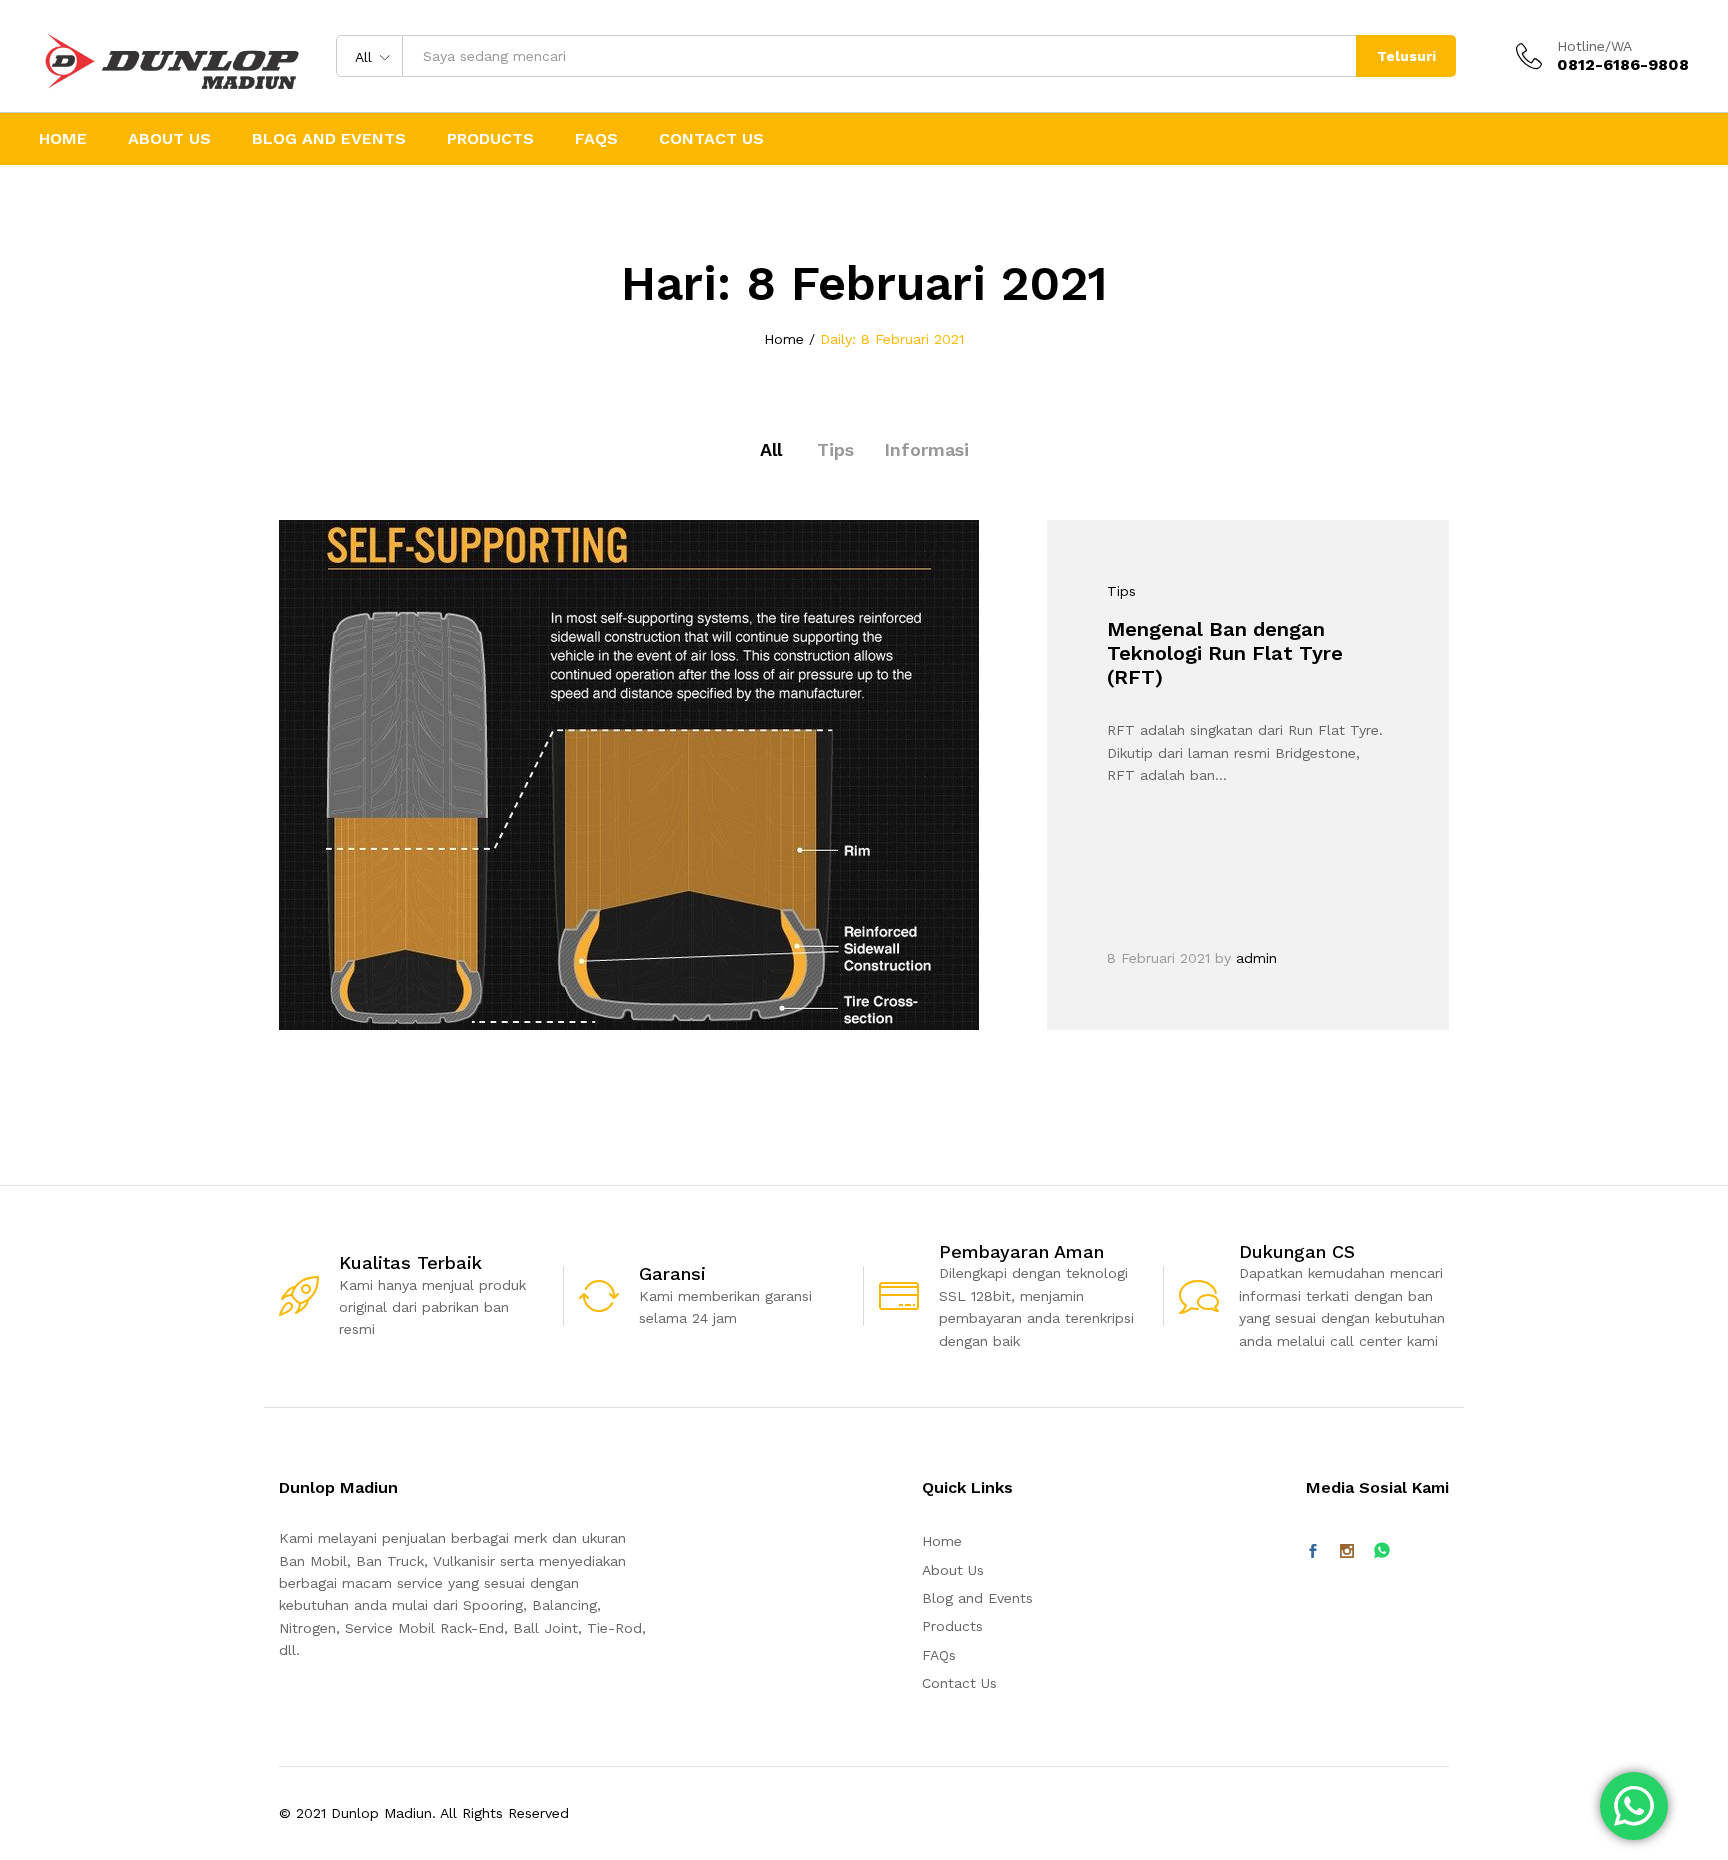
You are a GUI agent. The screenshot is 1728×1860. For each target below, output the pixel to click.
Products (490, 139)
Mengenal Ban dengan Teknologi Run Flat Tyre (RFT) (1225, 653)
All (771, 449)
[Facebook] (1313, 1552)
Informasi (926, 449)
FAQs (596, 139)
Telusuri (1406, 56)
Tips (835, 449)
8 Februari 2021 (1158, 958)
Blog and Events (329, 139)
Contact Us (711, 139)
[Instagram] (1347, 1552)
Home (63, 139)
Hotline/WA (1594, 46)
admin (1256, 958)
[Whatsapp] (1382, 1551)
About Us (169, 139)
